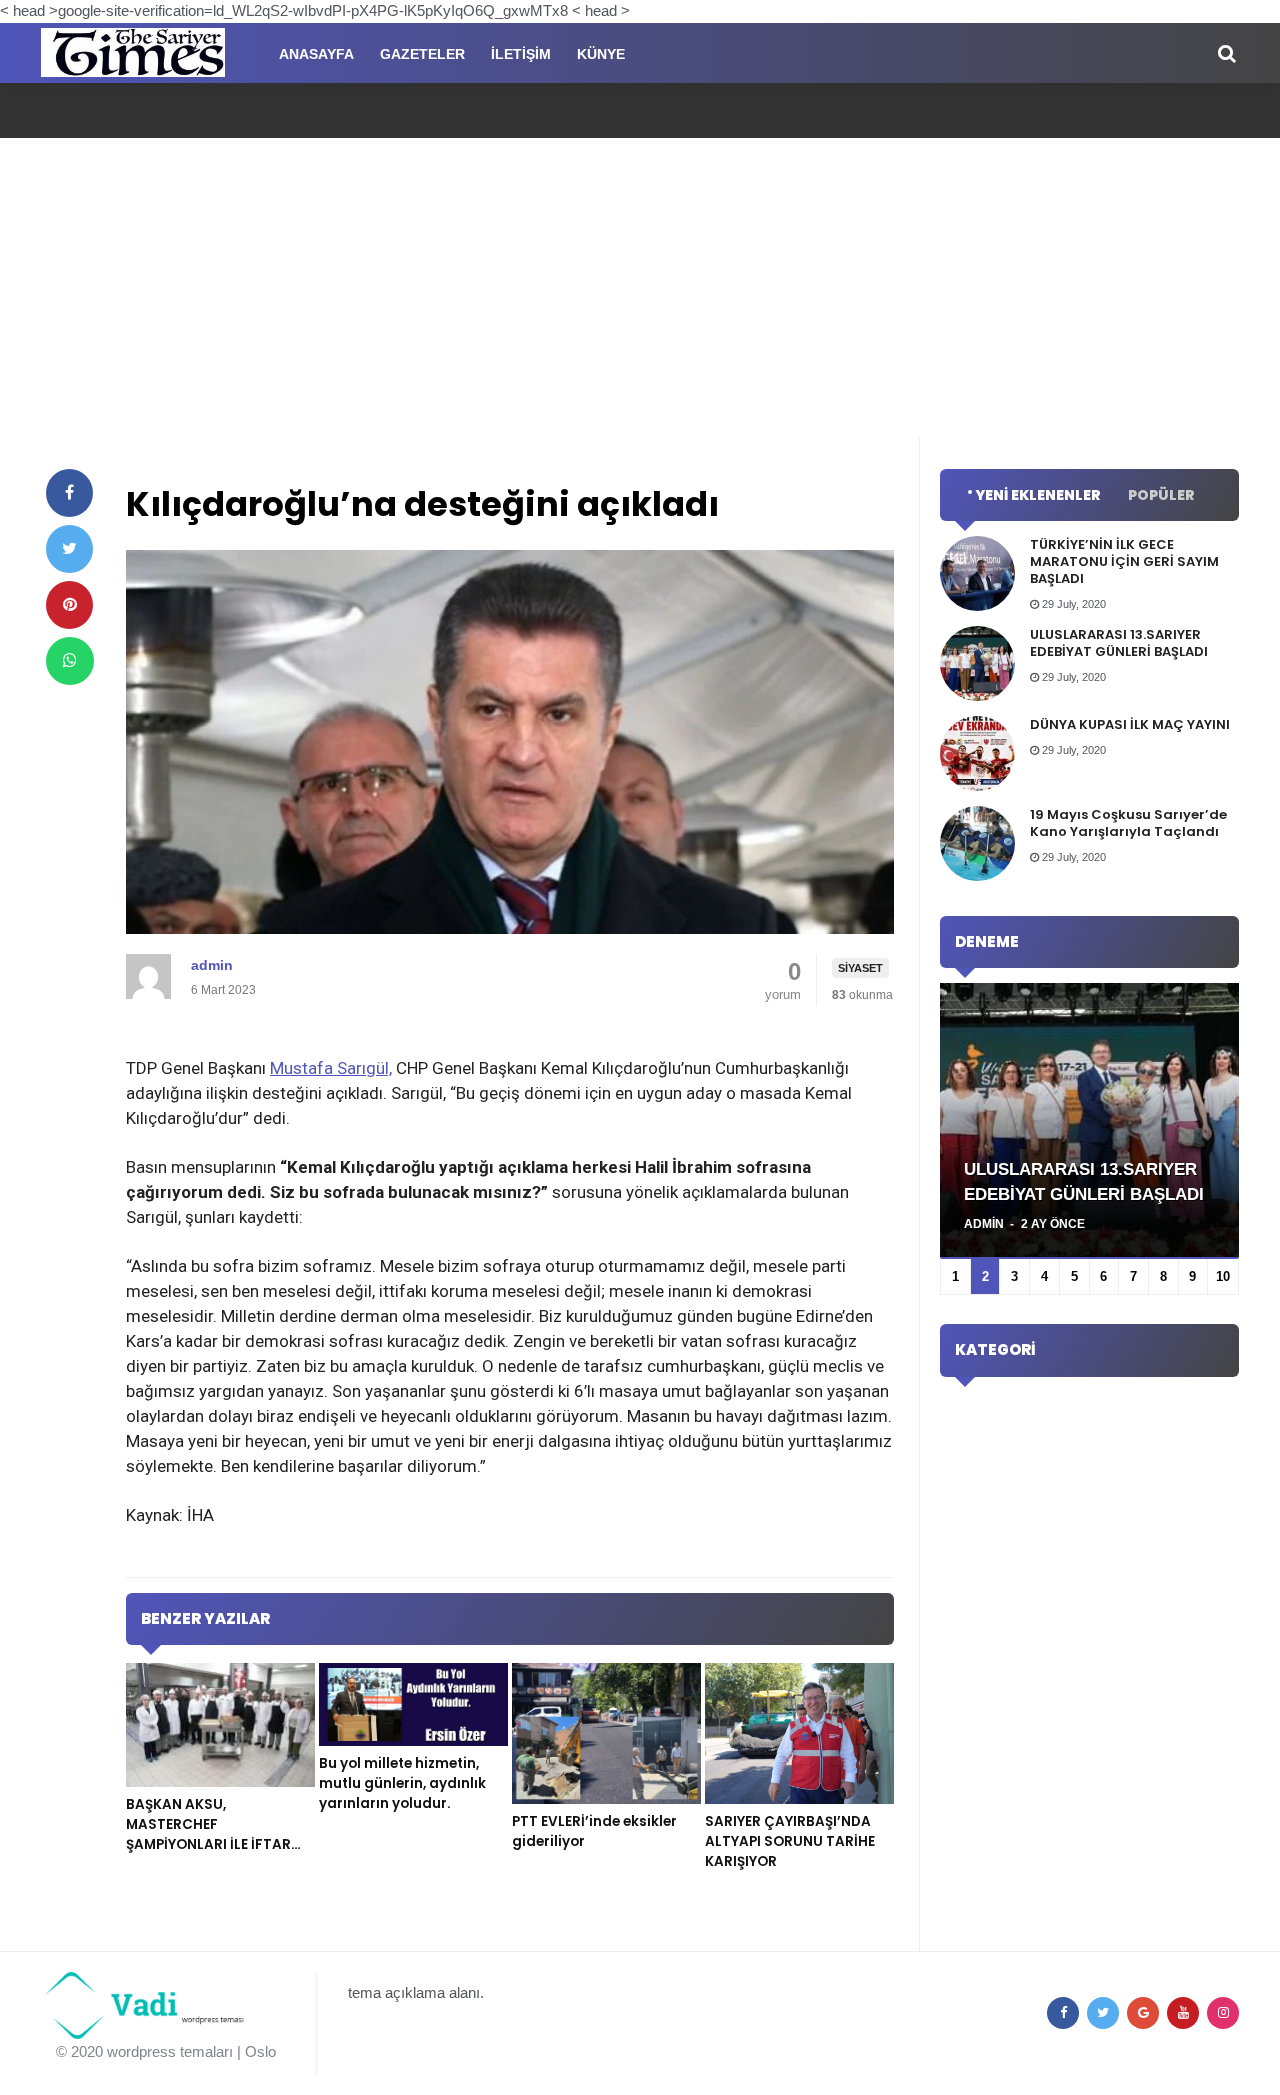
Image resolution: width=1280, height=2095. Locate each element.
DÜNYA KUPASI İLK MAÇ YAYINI (1130, 724)
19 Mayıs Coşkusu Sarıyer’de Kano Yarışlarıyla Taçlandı (1128, 823)
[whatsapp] (70, 661)
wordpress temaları (170, 2051)
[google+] (1143, 2013)
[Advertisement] (640, 288)
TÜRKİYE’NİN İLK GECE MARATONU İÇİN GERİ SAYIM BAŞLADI (1124, 561)
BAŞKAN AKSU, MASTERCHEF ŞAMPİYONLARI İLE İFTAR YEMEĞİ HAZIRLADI (208, 1834)
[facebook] (69, 493)
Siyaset (860, 968)
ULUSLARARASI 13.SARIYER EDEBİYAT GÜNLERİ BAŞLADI (1119, 643)
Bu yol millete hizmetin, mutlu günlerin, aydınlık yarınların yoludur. (402, 1783)
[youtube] (1183, 2013)
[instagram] (1223, 2013)
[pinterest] (69, 605)
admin (212, 965)
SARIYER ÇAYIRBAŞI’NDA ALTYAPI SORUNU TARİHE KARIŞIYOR (790, 1841)
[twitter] (69, 549)
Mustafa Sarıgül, (331, 1068)
